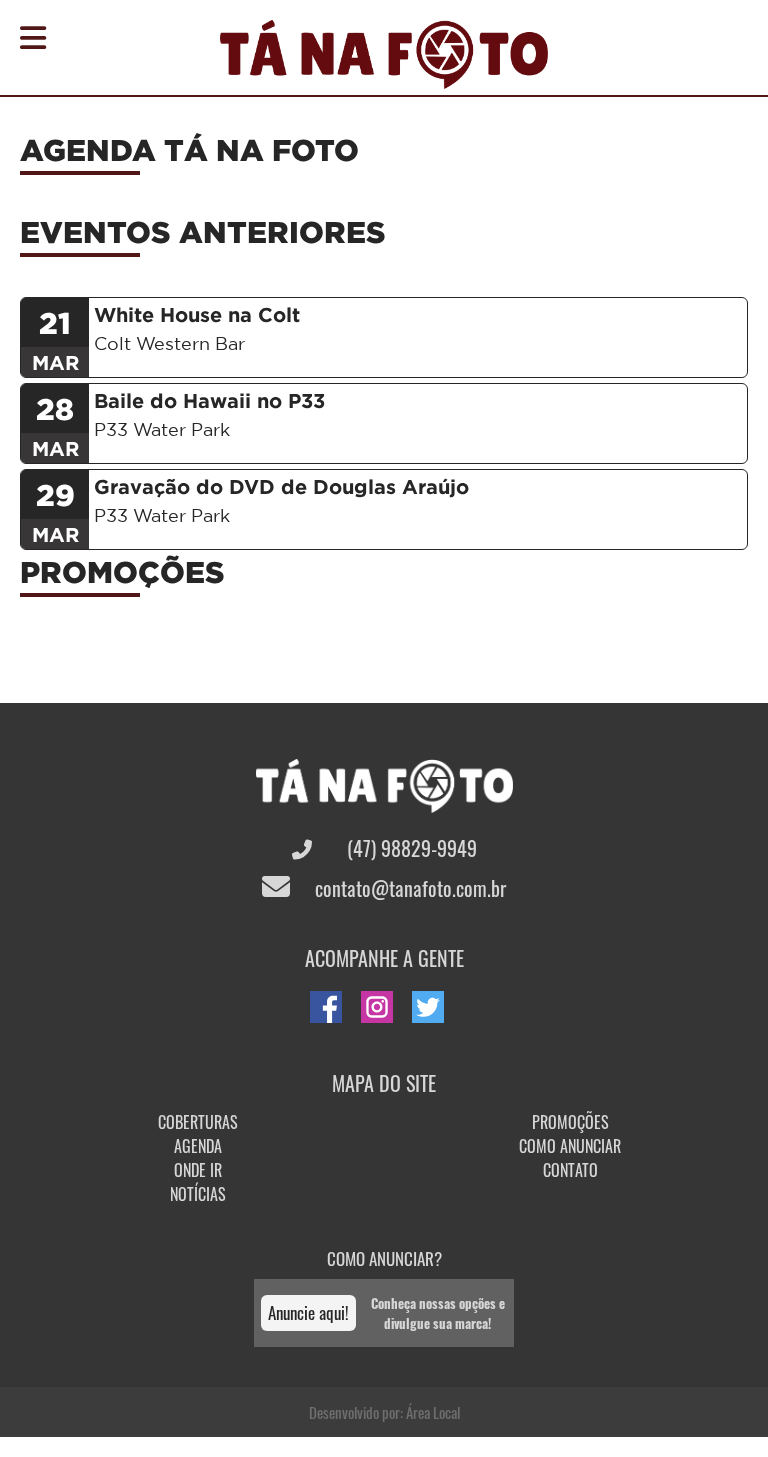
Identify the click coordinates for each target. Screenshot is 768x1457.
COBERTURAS (198, 1122)
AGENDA (198, 1146)
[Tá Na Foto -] (384, 77)
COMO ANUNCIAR (570, 1146)
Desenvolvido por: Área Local (384, 1412)
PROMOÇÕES (570, 1122)
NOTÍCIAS (198, 1194)
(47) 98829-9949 (409, 848)
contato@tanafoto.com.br (408, 888)
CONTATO (570, 1170)
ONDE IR (198, 1170)
